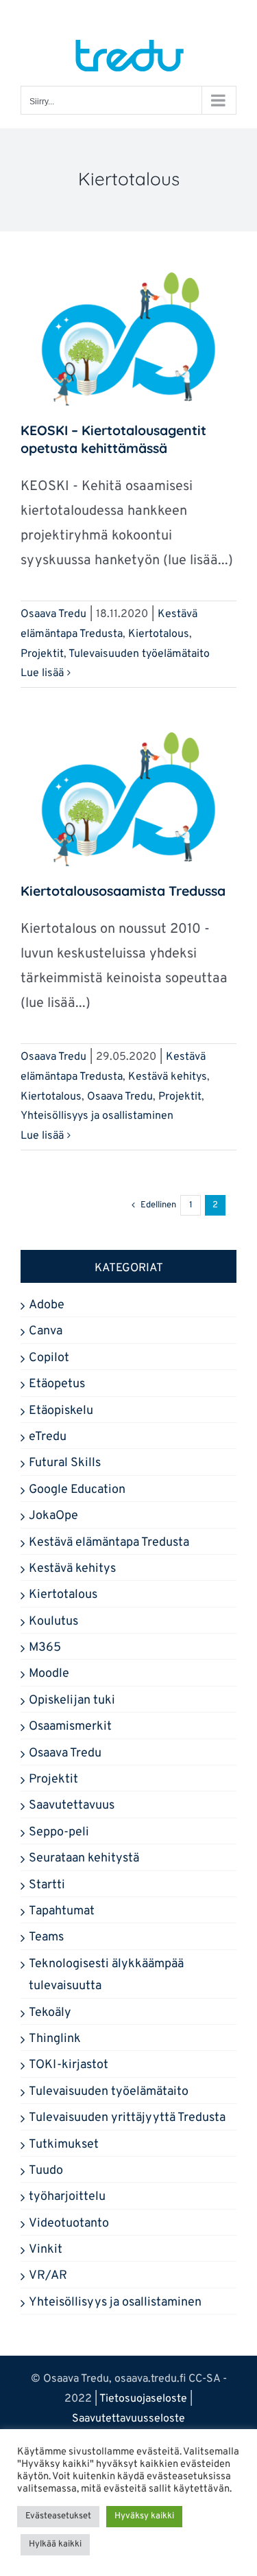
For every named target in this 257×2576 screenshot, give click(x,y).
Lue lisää (42, 673)
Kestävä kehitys (168, 1077)
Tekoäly (50, 2013)
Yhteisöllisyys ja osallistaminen (97, 1116)
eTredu (48, 1437)
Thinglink (55, 2039)
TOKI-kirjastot (69, 2065)
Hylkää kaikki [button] (55, 2544)
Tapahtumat (62, 1911)
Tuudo (46, 2171)
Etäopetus (57, 1384)
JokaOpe (53, 1516)
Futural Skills (65, 1463)
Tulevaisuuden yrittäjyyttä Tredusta (127, 2118)
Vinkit (46, 2250)
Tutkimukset (64, 2145)
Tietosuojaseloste (143, 2399)
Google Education (77, 1490)
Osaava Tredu (53, 614)
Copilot (49, 1358)
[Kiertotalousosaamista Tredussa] (128, 800)
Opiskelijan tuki (72, 1701)
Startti (47, 1885)
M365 (45, 1648)
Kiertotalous (159, 634)
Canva (46, 1331)
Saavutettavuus (72, 1806)
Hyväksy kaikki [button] (144, 2516)
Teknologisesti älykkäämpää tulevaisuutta (106, 1975)
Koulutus (53, 1622)
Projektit (42, 654)
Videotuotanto (69, 2224)
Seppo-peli (59, 1832)
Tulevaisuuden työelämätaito (139, 654)
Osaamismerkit (70, 1727)
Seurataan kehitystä (84, 1858)
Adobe (47, 1305)
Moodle (49, 1674)
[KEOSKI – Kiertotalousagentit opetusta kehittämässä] (128, 340)
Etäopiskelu (61, 1411)
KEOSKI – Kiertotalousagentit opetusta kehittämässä (113, 439)
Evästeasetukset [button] (58, 2516)
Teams (46, 1937)
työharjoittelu (67, 2197)
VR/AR (48, 2276)
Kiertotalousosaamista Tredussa (123, 891)
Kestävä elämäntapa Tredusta (109, 1543)
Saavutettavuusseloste (128, 2419)
